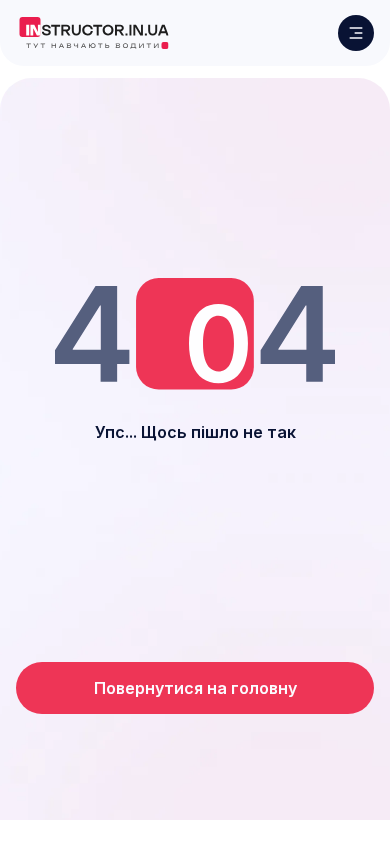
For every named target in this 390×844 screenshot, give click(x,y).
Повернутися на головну (195, 688)
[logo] (93, 33)
